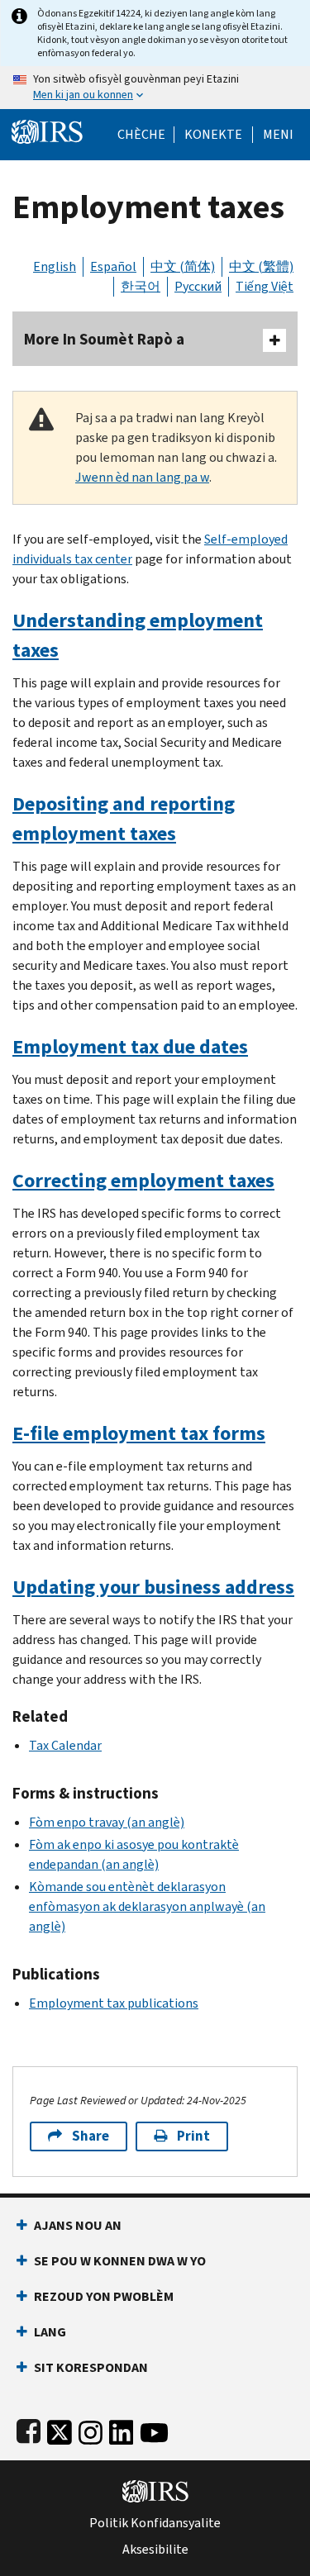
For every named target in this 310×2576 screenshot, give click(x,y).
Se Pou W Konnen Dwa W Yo (120, 2261)
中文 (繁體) (261, 266)
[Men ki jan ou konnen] (155, 88)
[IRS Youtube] (154, 2429)
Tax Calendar (65, 1745)
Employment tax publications (114, 2003)
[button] (213, 135)
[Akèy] (47, 130)
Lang (50, 2332)
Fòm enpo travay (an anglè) (107, 1822)
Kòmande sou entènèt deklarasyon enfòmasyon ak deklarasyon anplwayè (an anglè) (147, 1906)
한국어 (141, 286)
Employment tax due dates (130, 1047)
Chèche (141, 135)
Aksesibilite (155, 2550)
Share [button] (91, 2136)
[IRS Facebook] (29, 2429)
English (55, 266)
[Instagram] (91, 2429)
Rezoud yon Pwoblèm (104, 2296)
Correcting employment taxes (143, 1181)
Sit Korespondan (91, 2367)
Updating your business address (153, 1587)
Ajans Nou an (78, 2225)
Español (113, 266)
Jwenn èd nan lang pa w (142, 477)
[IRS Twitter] (60, 2429)
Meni (278, 135)
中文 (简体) (183, 266)
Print (193, 2136)
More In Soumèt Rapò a (104, 339)
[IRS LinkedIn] (122, 2429)
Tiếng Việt (265, 286)
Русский (198, 286)
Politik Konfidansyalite (155, 2523)
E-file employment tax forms (139, 1433)
